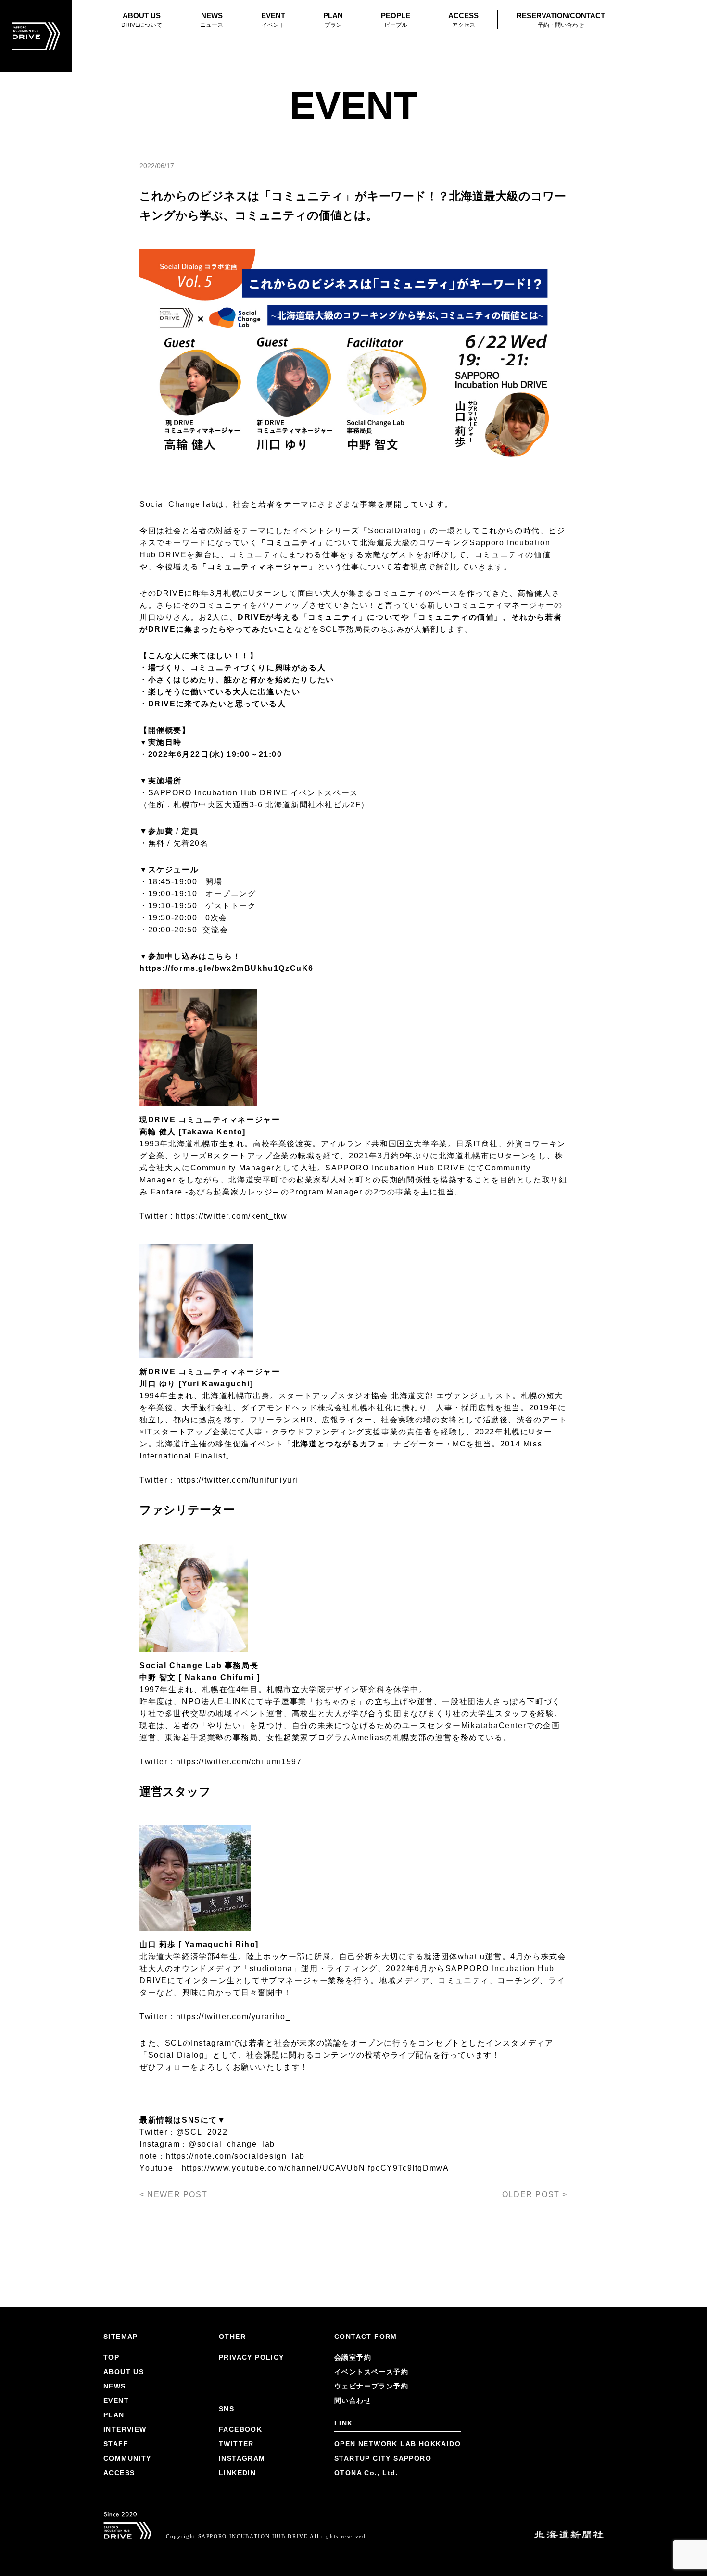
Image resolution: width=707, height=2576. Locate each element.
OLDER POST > (535, 2194)
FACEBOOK (240, 2429)
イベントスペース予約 (371, 2372)
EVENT (273, 20)
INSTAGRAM (242, 2458)
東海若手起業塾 (195, 1738)
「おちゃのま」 (336, 1702)
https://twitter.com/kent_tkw (232, 1216)
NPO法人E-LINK (215, 1702)
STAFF (116, 2444)
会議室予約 (353, 2357)
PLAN (333, 20)
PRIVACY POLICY (252, 2357)
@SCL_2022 (202, 2132)
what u (472, 1956)
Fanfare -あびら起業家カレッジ (212, 1192)
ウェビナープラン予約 (371, 2386)
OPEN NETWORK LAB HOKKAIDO (398, 2444)
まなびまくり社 (432, 1714)
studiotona (271, 1968)
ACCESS (463, 20)
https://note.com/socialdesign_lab (235, 2156)
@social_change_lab (232, 2144)
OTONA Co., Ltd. (366, 2473)
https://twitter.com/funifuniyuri (237, 1480)
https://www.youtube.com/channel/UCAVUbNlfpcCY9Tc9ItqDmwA (316, 2168)
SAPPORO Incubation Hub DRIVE (218, 793)
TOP (111, 2357)
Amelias (368, 1738)
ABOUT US (142, 20)
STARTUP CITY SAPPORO (383, 2458)
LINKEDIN (237, 2473)
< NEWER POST (173, 2194)
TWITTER (236, 2444)
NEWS (212, 20)
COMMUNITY (127, 2458)
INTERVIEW (125, 2429)
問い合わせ (353, 2400)
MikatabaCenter (494, 1726)
